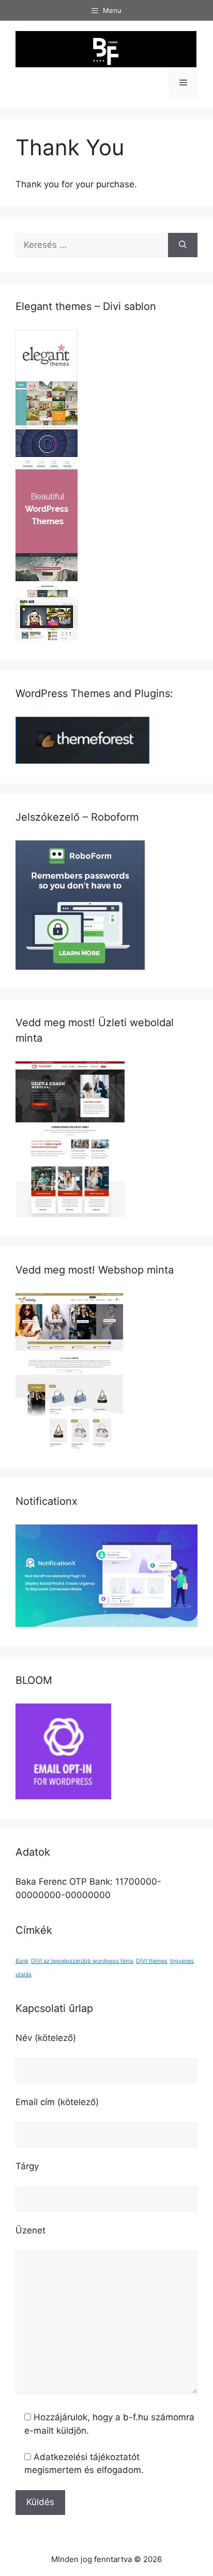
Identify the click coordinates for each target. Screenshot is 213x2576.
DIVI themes (152, 1961)
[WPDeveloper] (106, 1624)
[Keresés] (183, 245)
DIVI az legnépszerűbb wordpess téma (82, 1961)
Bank (22, 1961)
